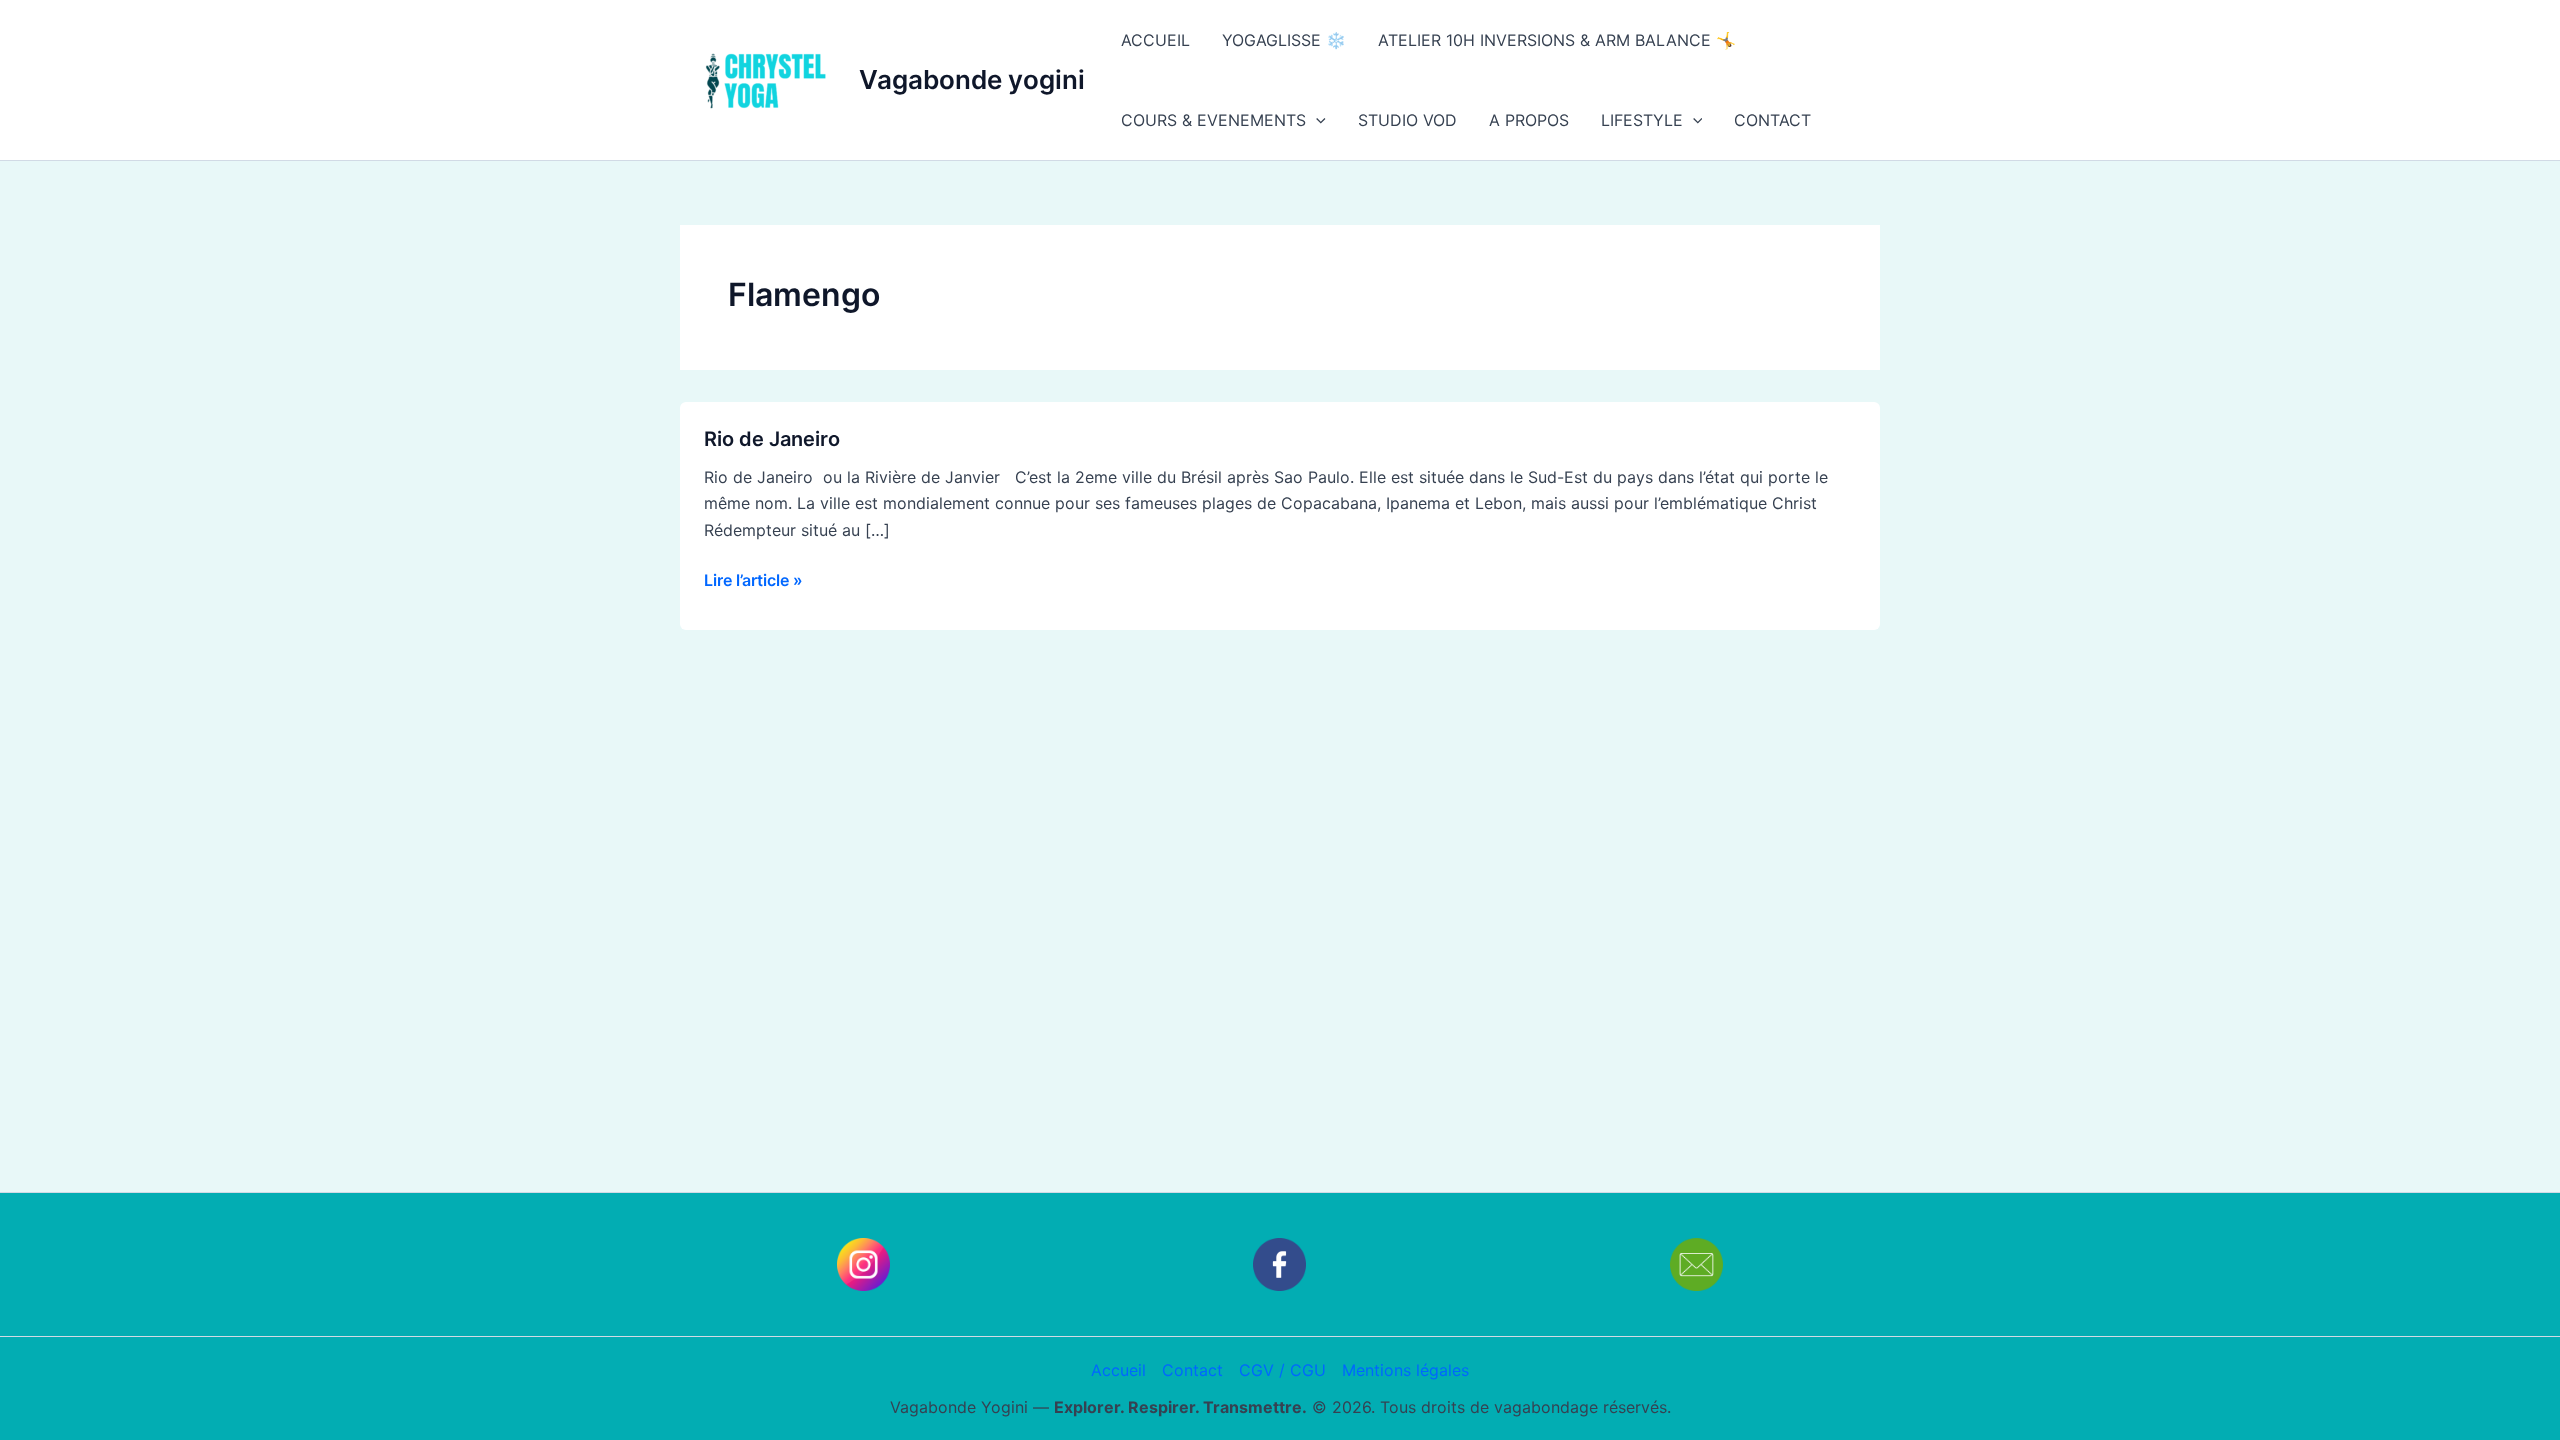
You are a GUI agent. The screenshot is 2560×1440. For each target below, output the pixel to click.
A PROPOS (1529, 120)
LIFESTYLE (1642, 120)
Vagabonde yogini (972, 79)
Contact (1192, 1370)
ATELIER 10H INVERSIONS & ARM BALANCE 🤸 (1557, 40)
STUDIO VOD (1407, 120)
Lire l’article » (753, 578)
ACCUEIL (1155, 40)
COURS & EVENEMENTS (1213, 120)
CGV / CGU (1282, 1370)
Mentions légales (1405, 1370)
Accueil (1118, 1370)
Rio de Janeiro (772, 439)
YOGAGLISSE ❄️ (1284, 40)
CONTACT (1772, 120)
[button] (1316, 120)
